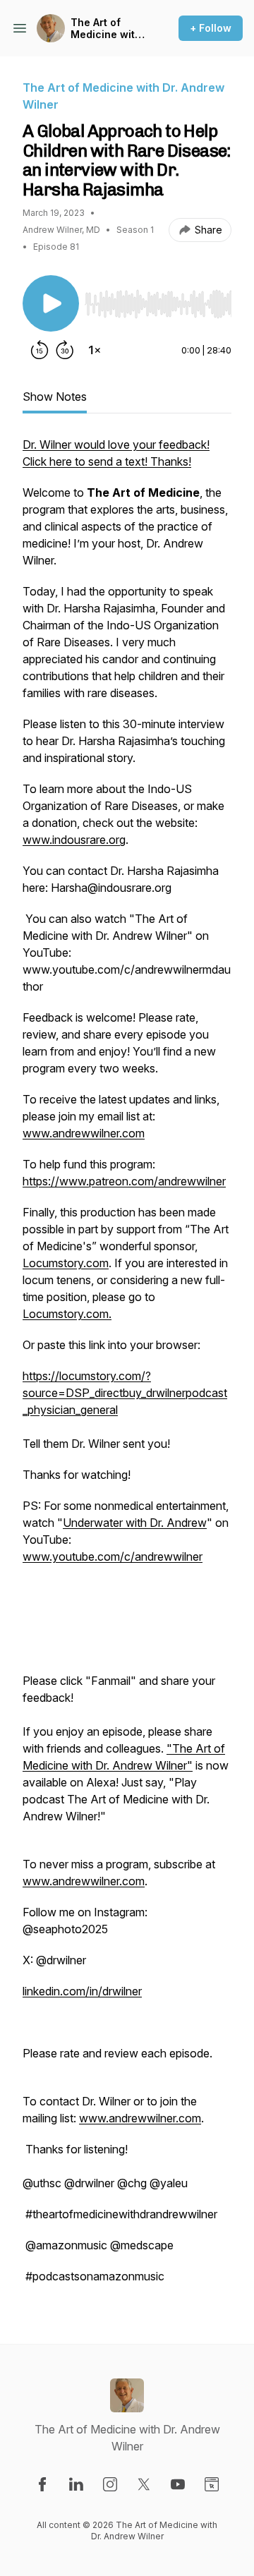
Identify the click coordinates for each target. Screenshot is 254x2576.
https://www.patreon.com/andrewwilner (124, 1181)
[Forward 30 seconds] (65, 350)
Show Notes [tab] (55, 397)
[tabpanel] (127, 1367)
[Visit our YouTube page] (178, 2484)
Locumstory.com (66, 1263)
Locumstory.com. (67, 1314)
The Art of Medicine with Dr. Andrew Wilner (106, 29)
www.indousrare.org (74, 840)
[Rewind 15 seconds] (40, 350)
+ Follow (211, 28)
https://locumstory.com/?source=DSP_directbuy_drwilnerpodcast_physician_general (125, 1393)
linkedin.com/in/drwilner (82, 1991)
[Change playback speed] (95, 350)
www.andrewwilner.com (84, 1133)
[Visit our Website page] (212, 2484)
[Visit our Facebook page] (42, 2484)
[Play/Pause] (51, 303)
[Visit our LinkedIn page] (76, 2484)
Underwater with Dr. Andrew (135, 1523)
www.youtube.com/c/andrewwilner (113, 1556)
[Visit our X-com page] (144, 2484)
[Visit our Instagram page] (110, 2484)
